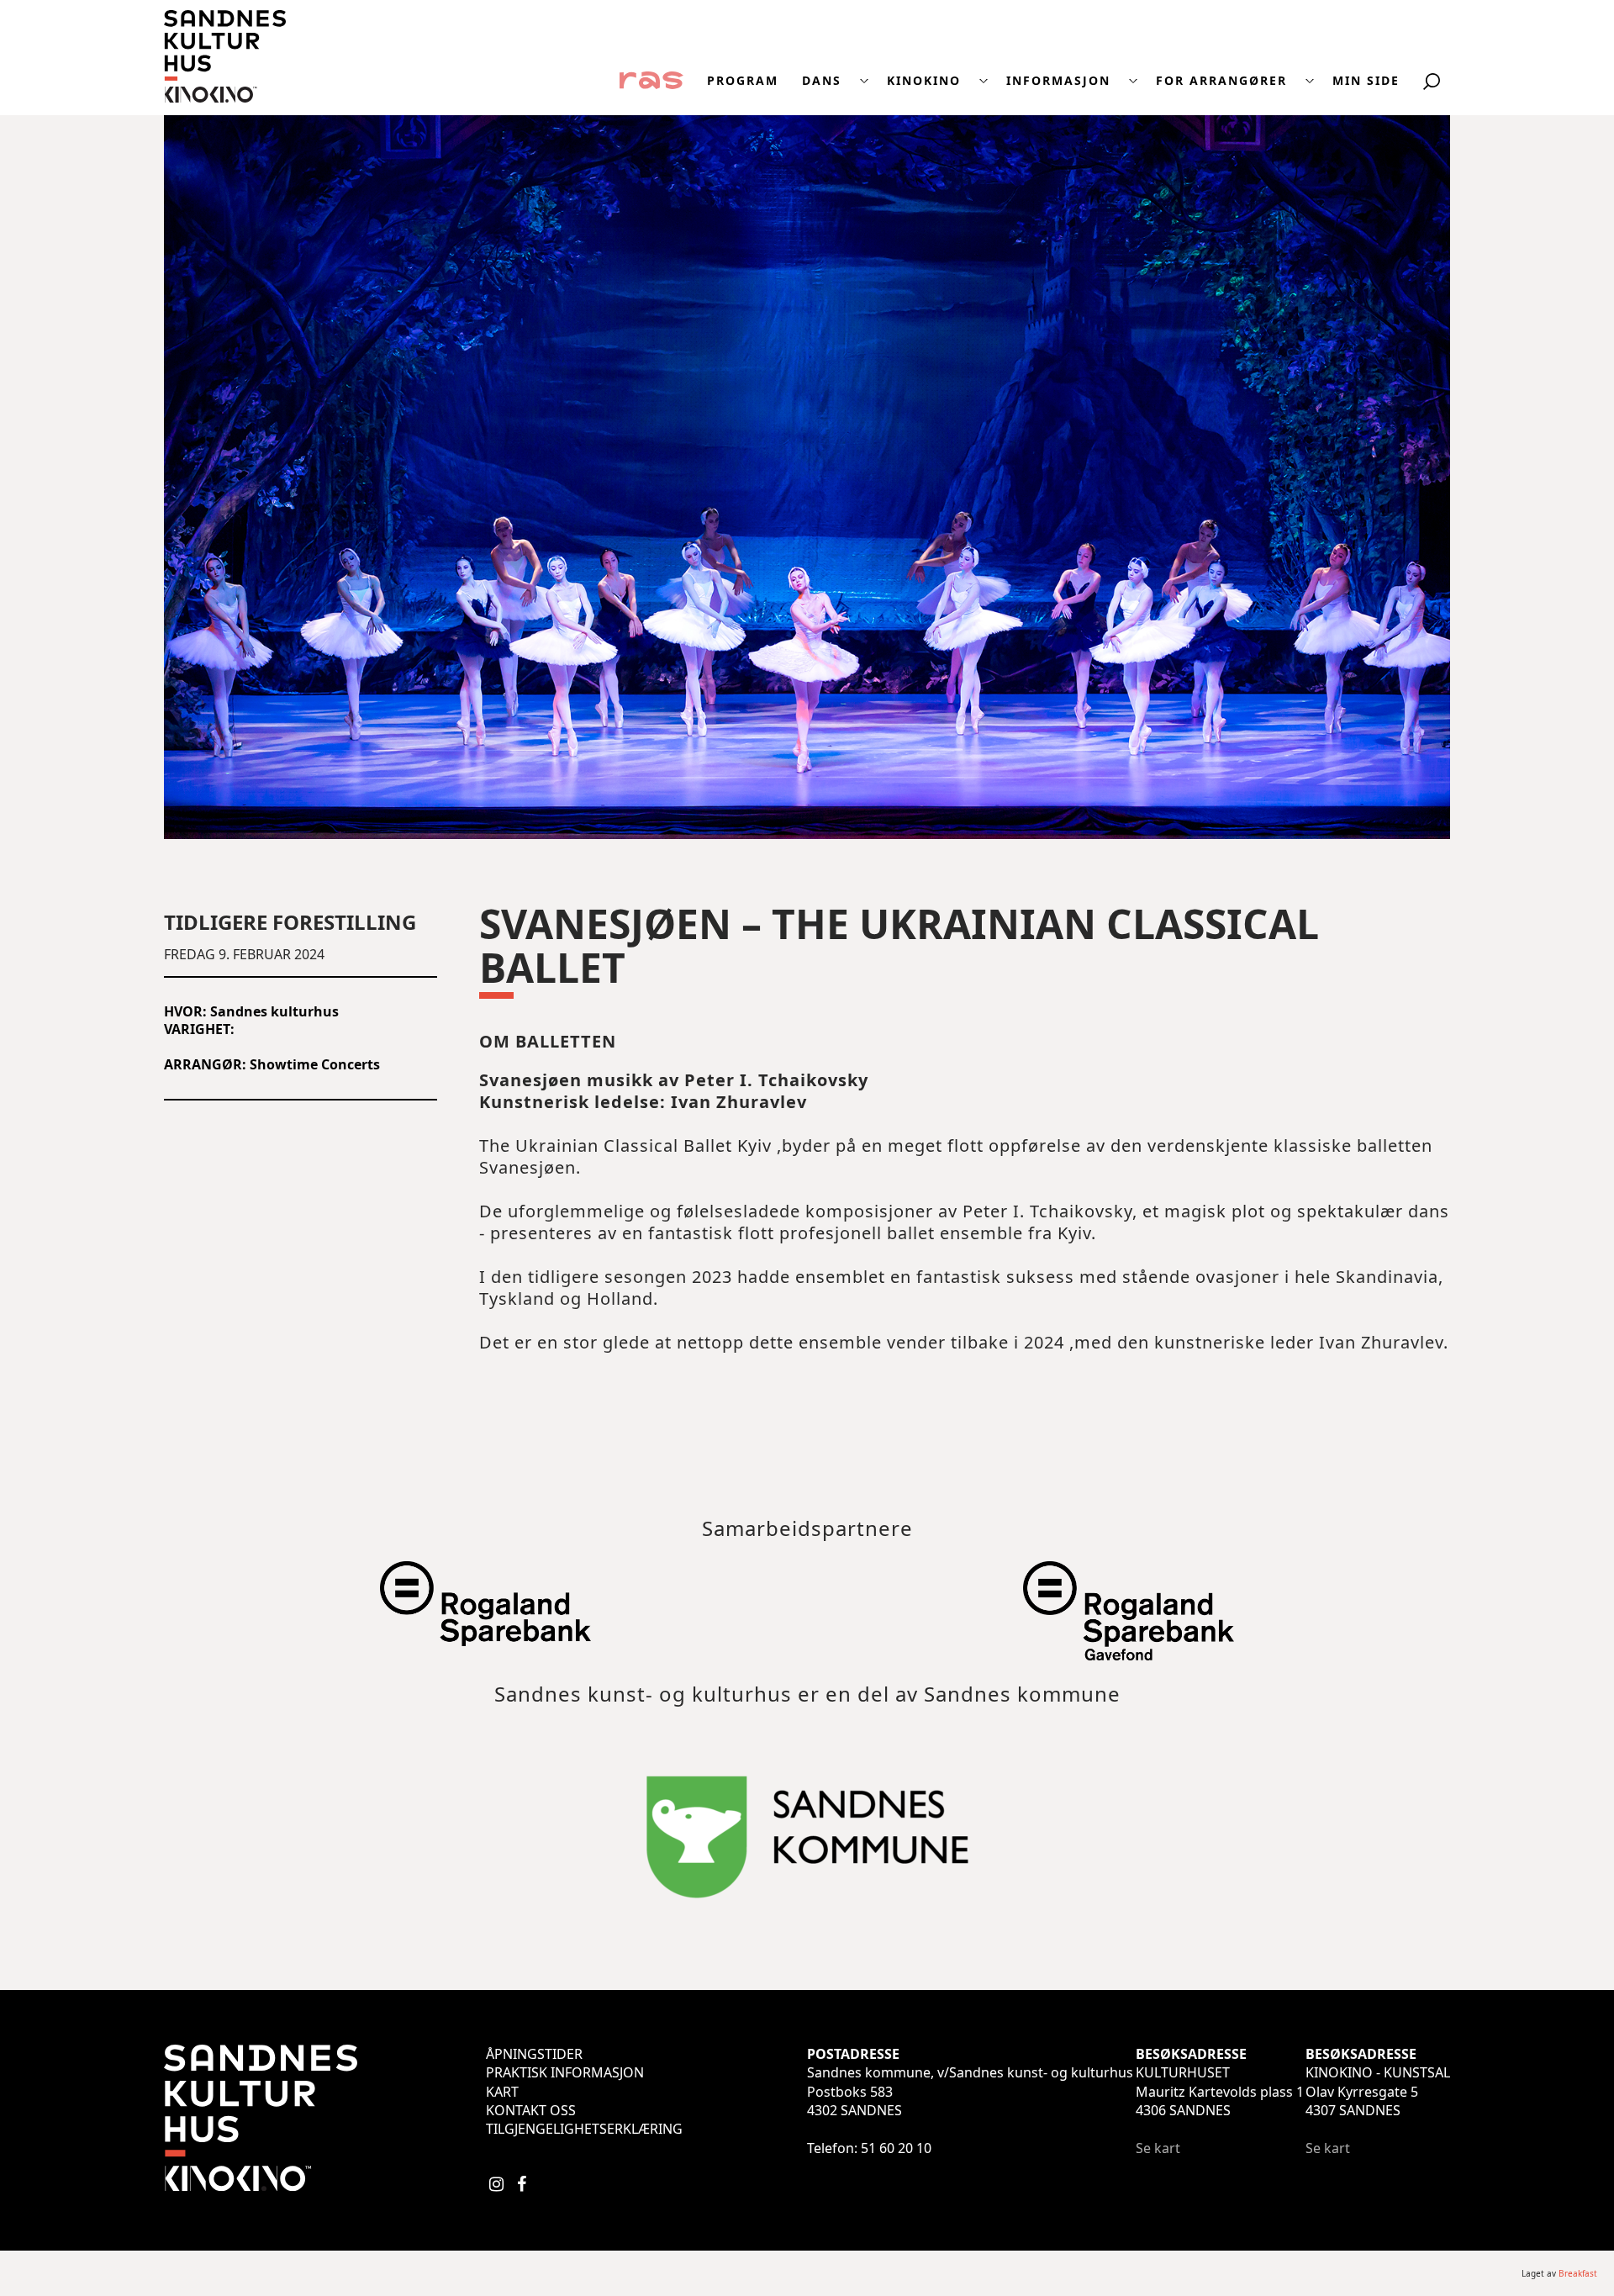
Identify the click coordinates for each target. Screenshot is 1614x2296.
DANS (822, 81)
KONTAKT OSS (531, 2110)
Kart (502, 2092)
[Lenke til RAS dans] (651, 79)
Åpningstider (534, 2054)
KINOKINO (924, 81)
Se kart (1158, 2148)
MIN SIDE (1366, 81)
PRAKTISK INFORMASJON (565, 2072)
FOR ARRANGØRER (1221, 81)
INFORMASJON (1058, 81)
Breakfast (1578, 2273)
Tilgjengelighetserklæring (584, 2129)
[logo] (225, 98)
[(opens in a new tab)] (485, 1637)
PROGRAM (743, 81)
